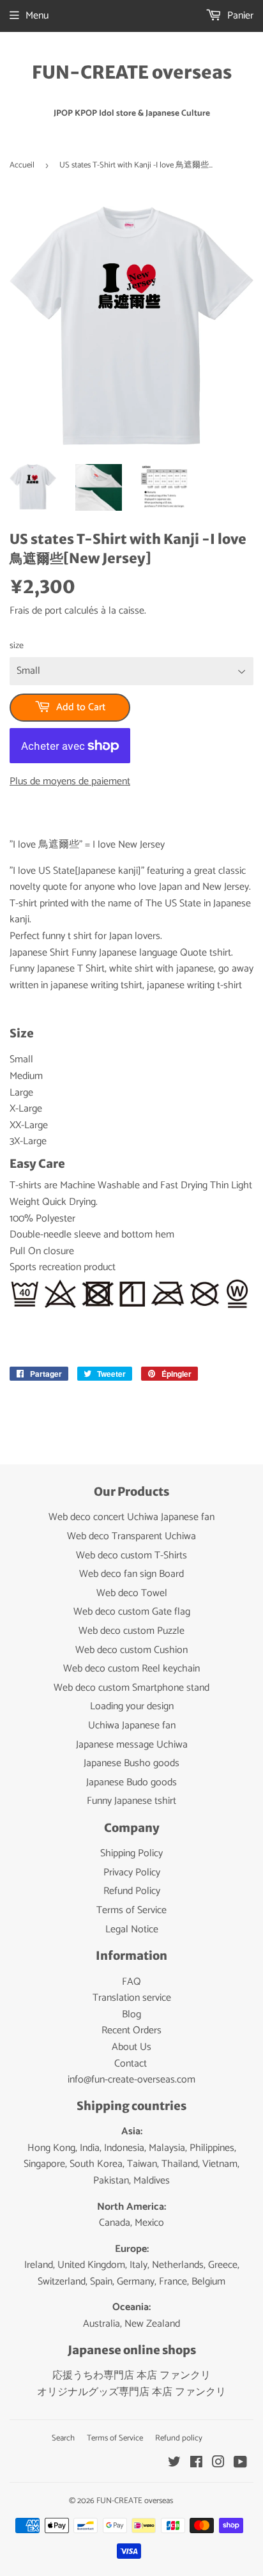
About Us (131, 2047)
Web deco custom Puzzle (131, 1631)
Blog (131, 2014)
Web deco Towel (132, 1593)
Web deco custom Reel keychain (131, 1669)
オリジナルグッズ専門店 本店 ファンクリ (131, 2392)
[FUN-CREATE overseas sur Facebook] (196, 2464)
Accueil (22, 165)
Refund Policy (132, 1891)
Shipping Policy (131, 1853)
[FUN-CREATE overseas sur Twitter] (174, 2464)
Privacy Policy (132, 1873)
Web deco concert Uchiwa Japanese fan (131, 1517)
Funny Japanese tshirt (131, 1801)
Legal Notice (132, 1929)
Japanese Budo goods (131, 1782)
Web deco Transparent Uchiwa (131, 1536)
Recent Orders (131, 2030)
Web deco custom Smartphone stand (131, 1688)
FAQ (131, 1982)
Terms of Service (131, 1910)
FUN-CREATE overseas (132, 73)
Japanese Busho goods (131, 1763)
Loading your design (132, 1706)
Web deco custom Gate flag (132, 1612)
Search (63, 2438)
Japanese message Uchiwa (132, 1745)
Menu (37, 16)
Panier (239, 16)
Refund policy (179, 2438)
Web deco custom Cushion (131, 1650)
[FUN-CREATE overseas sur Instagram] (218, 2464)
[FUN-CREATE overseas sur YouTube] (240, 2464)
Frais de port (36, 611)
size (17, 646)
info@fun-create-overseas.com (131, 2080)
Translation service (132, 1998)
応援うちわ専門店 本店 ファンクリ (131, 2376)
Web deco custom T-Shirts (131, 1556)
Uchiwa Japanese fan (132, 1726)
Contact (131, 2064)
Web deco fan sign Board (131, 1574)
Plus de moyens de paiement (70, 782)
